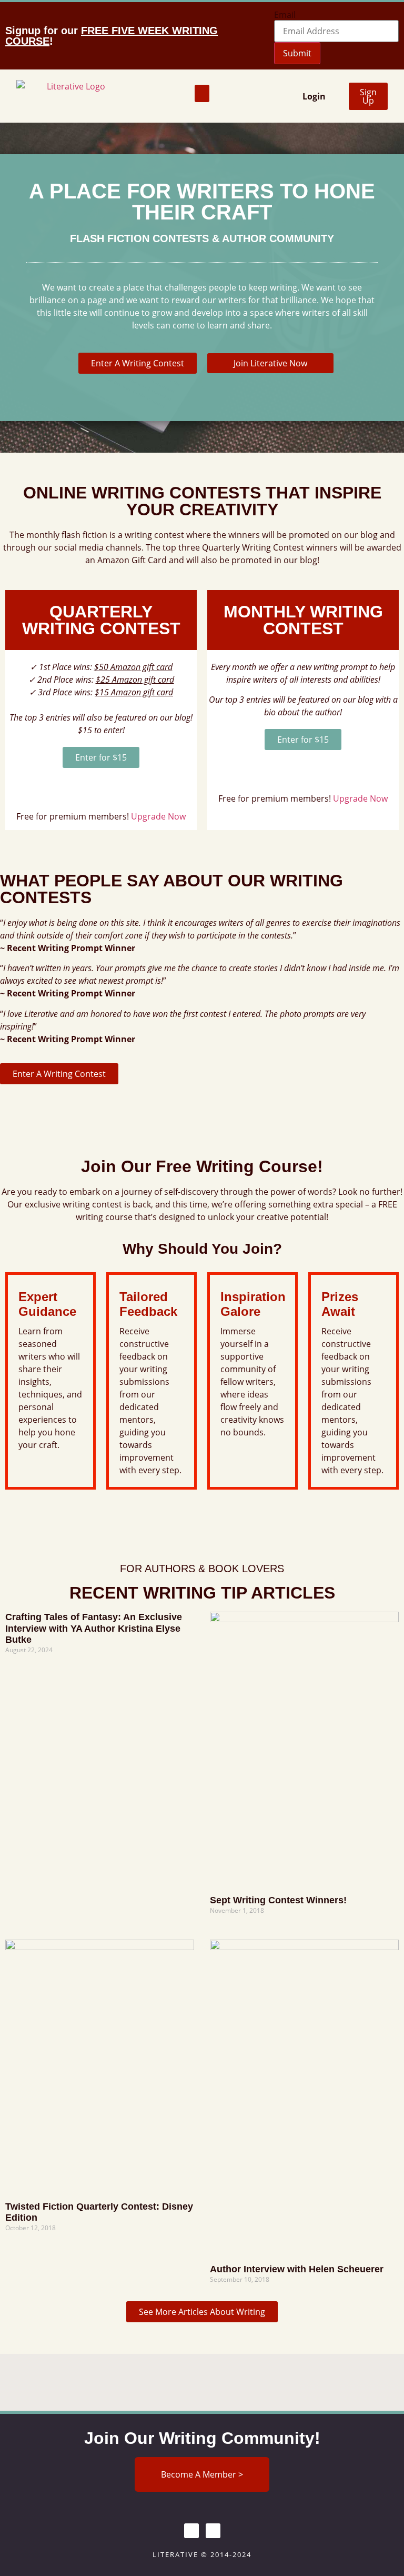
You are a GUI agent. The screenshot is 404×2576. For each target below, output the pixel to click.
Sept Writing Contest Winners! (278, 1900)
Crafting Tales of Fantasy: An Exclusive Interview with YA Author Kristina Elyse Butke (94, 1628)
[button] (202, 93)
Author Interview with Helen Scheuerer (297, 2269)
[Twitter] (213, 2531)
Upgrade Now (158, 816)
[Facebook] (191, 2531)
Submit (297, 53)
